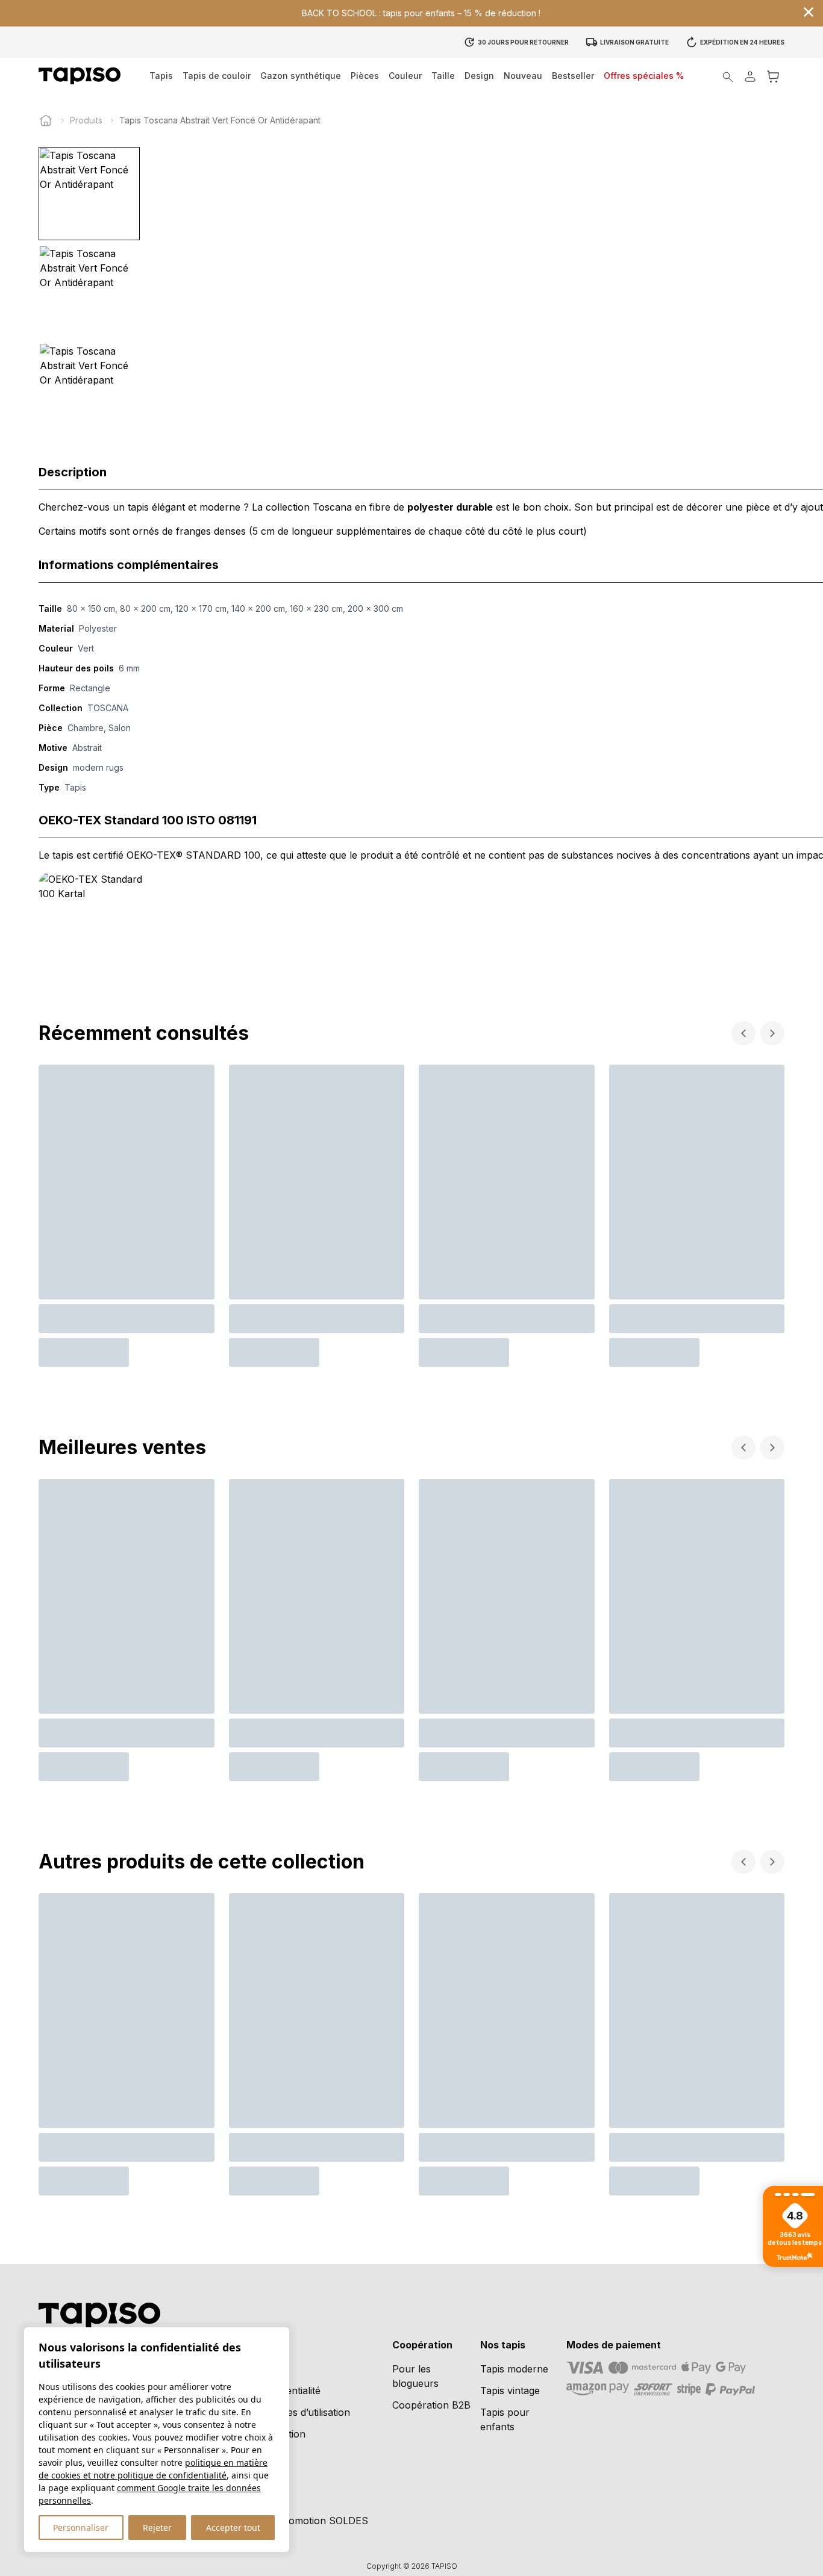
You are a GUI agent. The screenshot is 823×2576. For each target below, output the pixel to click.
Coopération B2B (431, 2405)
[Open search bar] (728, 76)
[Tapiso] (80, 76)
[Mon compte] (750, 76)
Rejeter (157, 2528)
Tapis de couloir (217, 76)
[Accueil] (46, 120)
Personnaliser (81, 2528)
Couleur (405, 76)
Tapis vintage (510, 2391)
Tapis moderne (514, 2369)
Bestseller (573, 76)
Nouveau (523, 76)
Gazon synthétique (301, 76)
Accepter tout (233, 2528)
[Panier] (773, 76)
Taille (443, 76)
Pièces (365, 76)
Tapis (161, 76)
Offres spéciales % (644, 76)
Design (479, 76)
